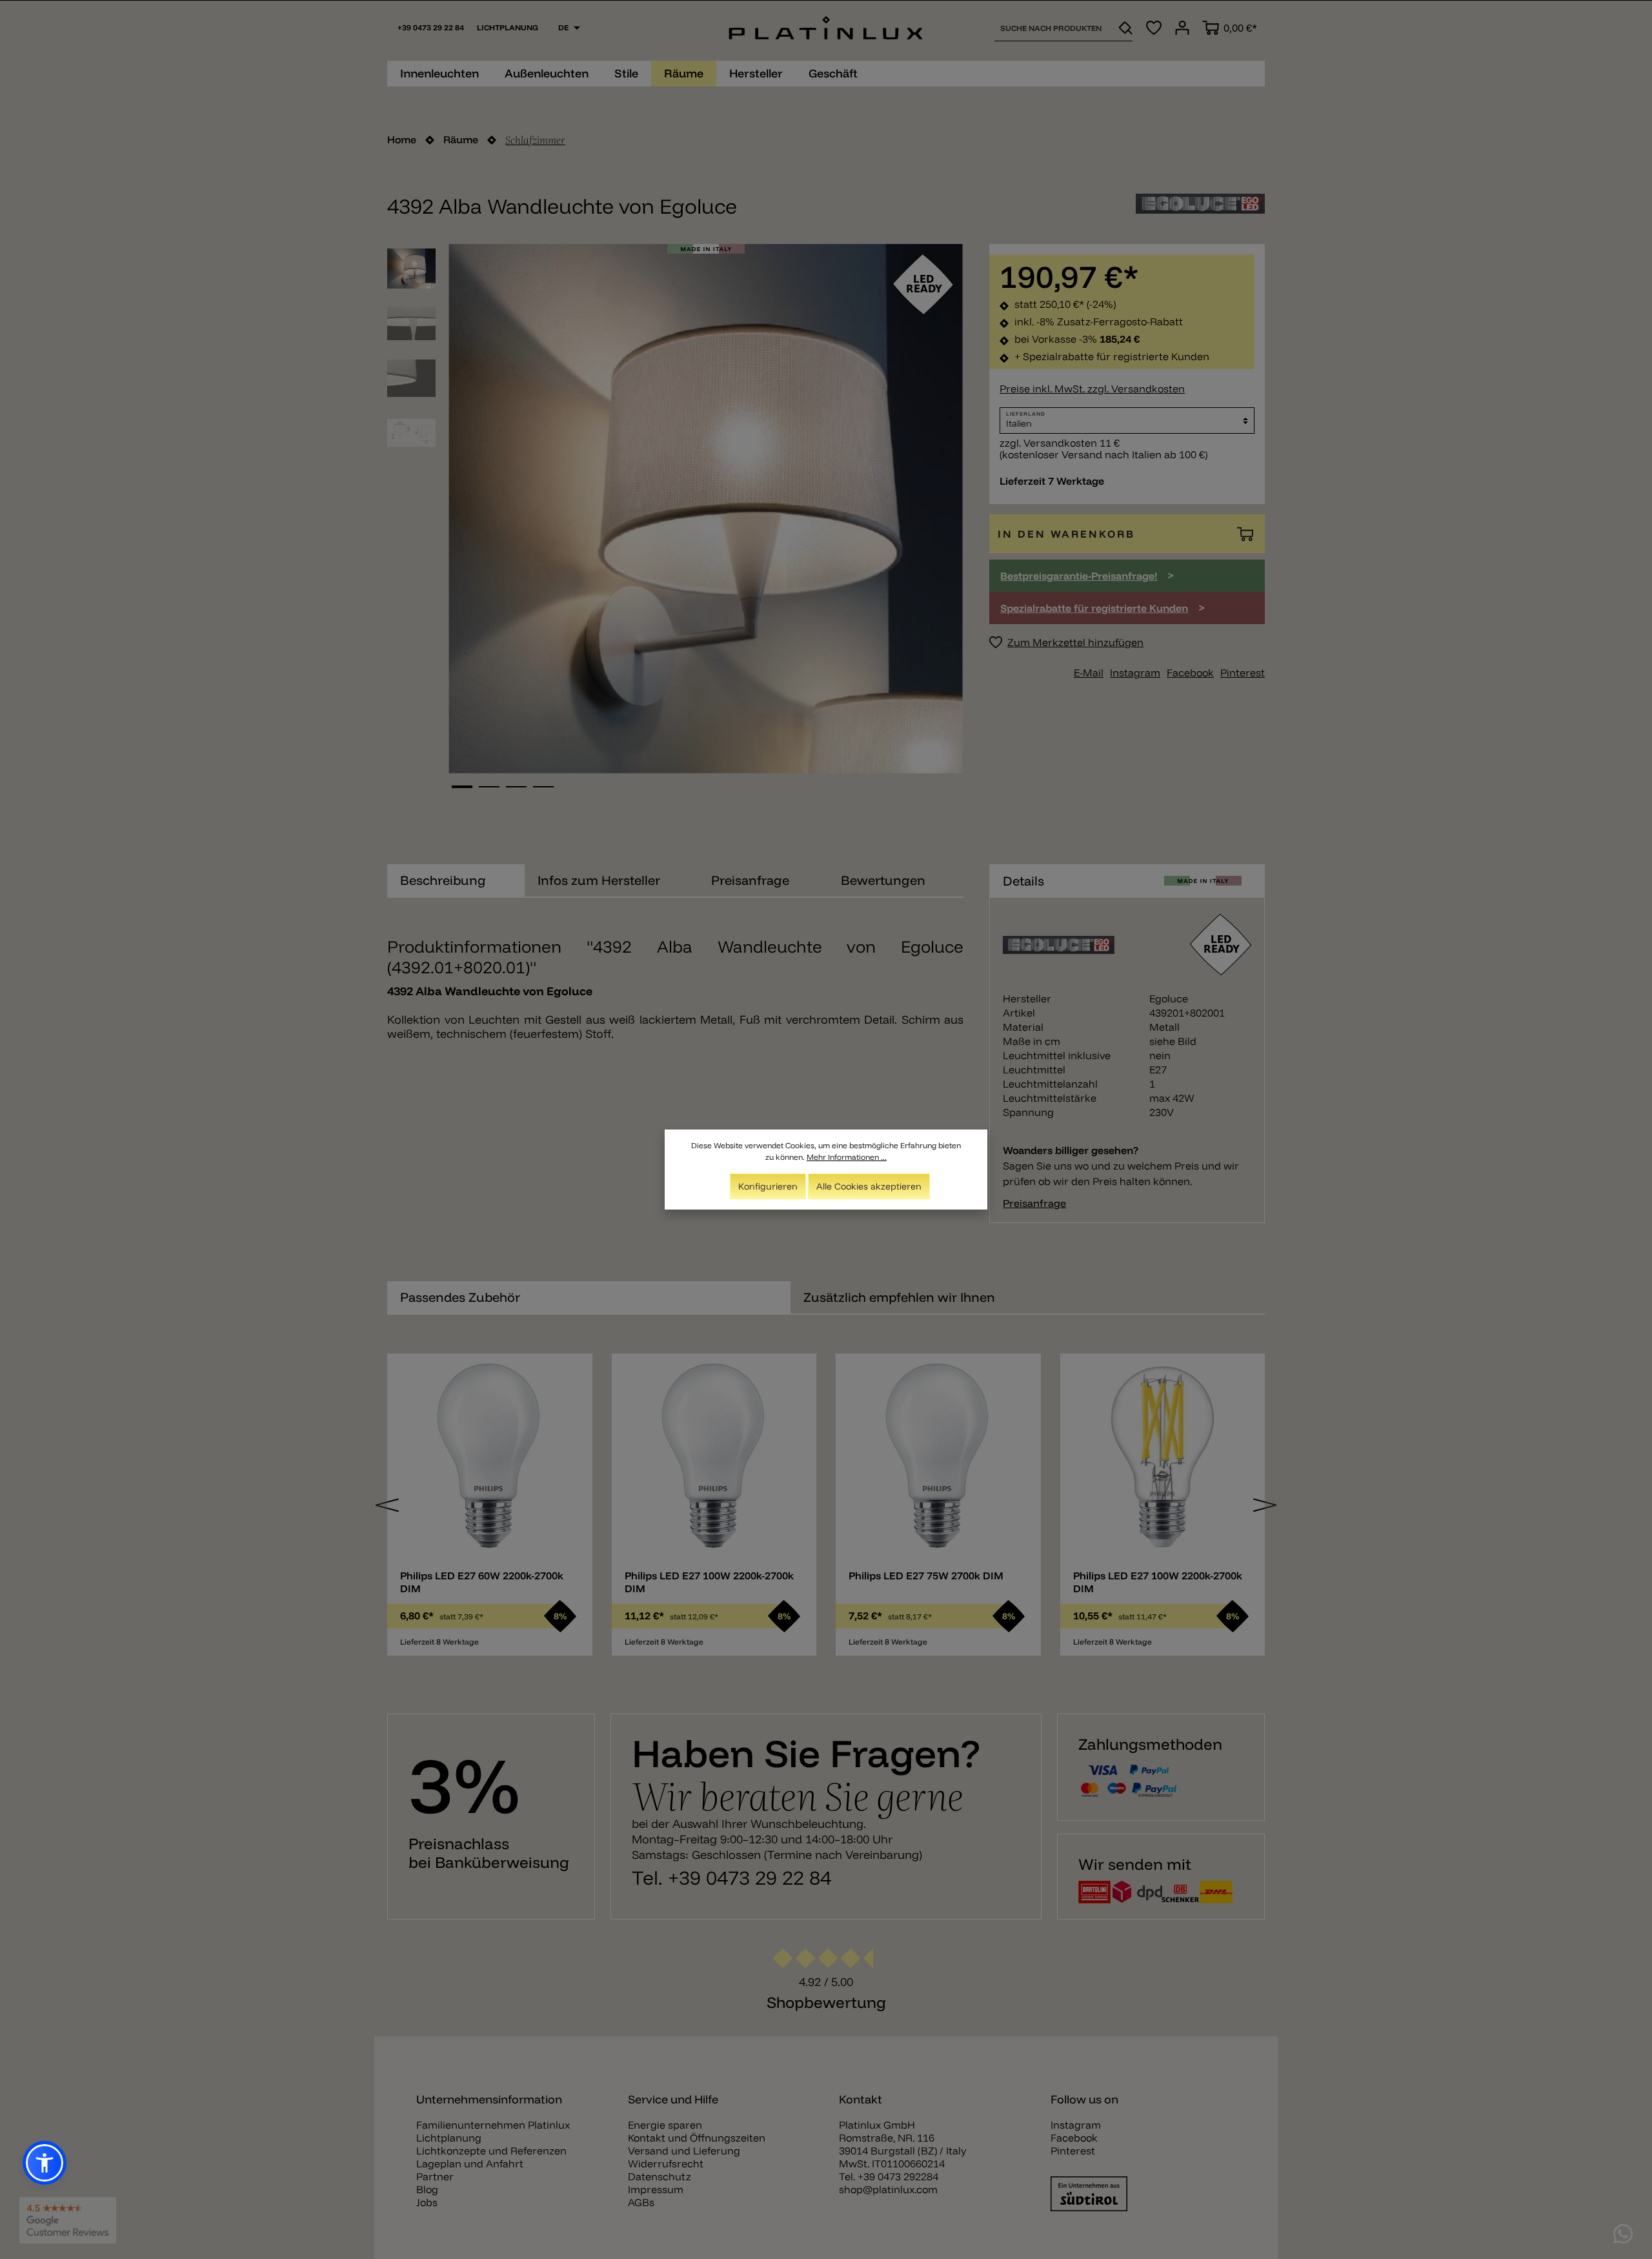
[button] (45, 2163)
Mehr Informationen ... (847, 1157)
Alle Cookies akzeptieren (869, 1186)
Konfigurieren (768, 1186)
